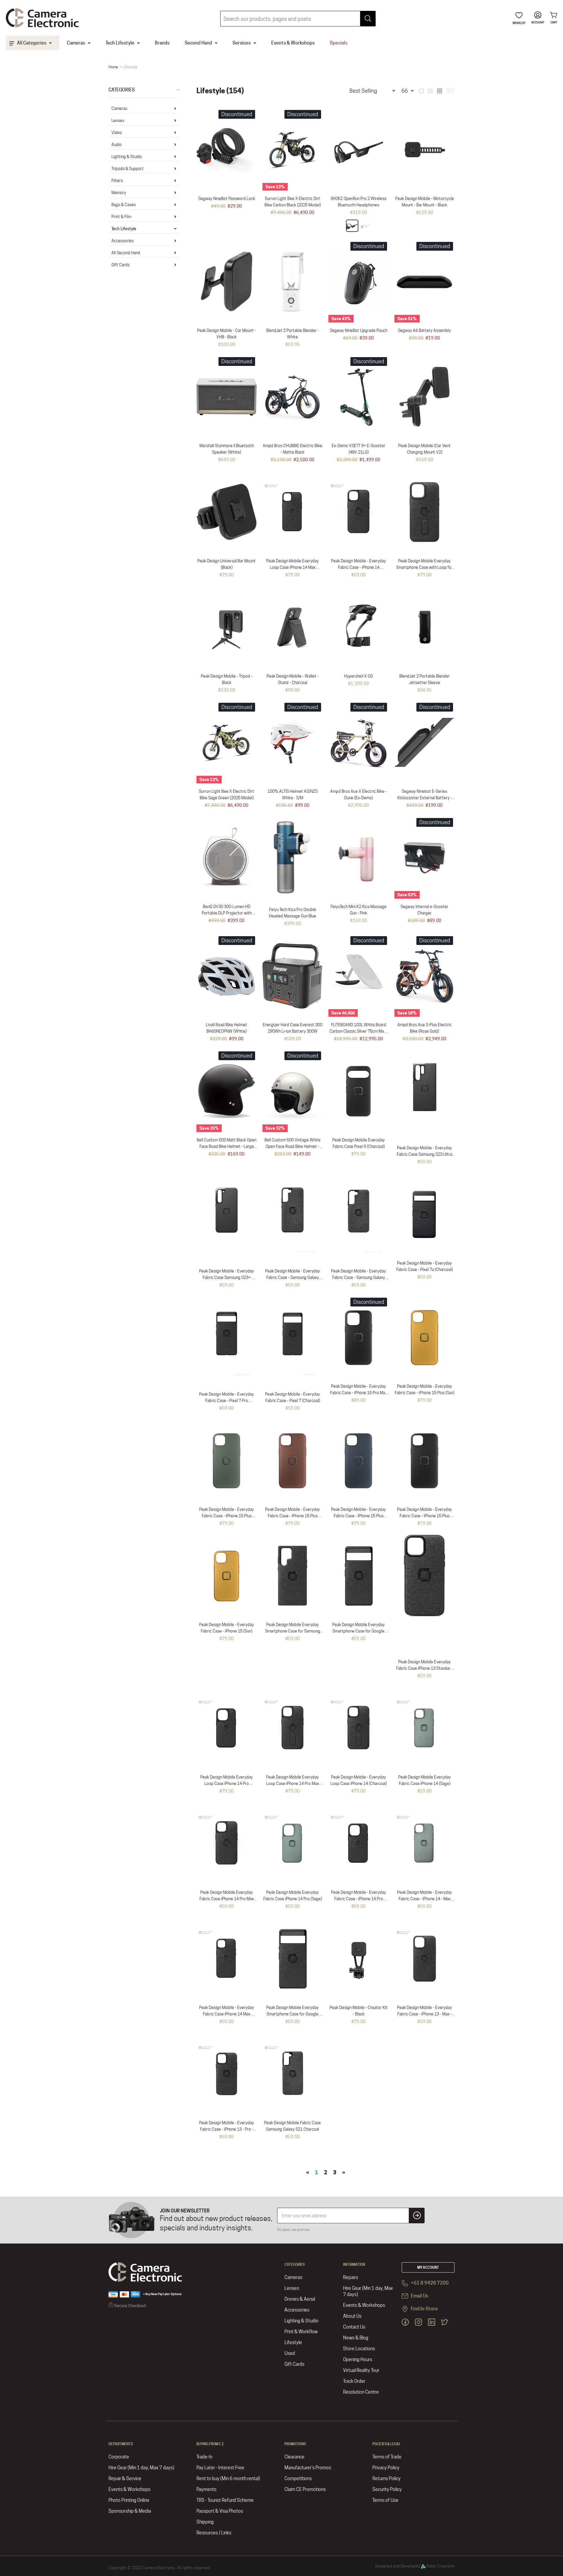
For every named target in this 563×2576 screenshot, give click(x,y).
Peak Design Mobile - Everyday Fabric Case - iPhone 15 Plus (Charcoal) (424, 1516)
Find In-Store (424, 2309)
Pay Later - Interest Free (220, 2468)
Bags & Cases (124, 205)
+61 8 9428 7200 (429, 2283)
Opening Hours (358, 2359)
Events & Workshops (364, 2305)
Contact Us (354, 2327)
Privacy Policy (386, 2468)
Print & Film (121, 217)
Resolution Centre (361, 2392)
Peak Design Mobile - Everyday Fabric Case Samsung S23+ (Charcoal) (227, 1277)
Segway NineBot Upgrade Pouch (359, 330)
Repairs (351, 2277)
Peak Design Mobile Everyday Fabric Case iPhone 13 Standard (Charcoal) (424, 1668)
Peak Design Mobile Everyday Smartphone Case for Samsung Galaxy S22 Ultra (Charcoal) (293, 1631)
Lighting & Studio (127, 157)
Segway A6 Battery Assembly (424, 330)
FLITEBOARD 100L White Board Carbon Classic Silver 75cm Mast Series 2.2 (359, 1031)
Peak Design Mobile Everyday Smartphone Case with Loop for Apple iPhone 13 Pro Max (424, 567)
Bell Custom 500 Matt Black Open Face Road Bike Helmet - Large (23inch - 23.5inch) (227, 1146)
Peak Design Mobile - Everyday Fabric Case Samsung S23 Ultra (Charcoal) (424, 1154)
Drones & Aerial (300, 2299)
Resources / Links (214, 2533)
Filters (117, 181)
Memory (119, 193)
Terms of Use (385, 2500)
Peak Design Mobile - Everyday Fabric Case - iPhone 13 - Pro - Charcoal (227, 2129)
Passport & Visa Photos (220, 2511)
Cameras (119, 108)
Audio (117, 145)
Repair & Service (125, 2479)
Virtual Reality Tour (361, 2370)
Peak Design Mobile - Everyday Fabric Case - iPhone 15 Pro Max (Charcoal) (359, 1393)
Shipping (205, 2522)
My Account (428, 2267)
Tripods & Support (128, 169)
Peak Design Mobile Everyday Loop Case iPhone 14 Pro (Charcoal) (227, 1783)
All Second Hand (126, 253)
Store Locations (359, 2349)
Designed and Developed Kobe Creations (415, 2566)
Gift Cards (121, 265)
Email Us (419, 2296)
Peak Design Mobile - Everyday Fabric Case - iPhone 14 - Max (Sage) (424, 1899)
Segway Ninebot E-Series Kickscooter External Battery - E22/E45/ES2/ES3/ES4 (425, 798)
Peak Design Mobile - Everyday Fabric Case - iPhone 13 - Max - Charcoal (424, 2014)
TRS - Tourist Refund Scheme (225, 2500)
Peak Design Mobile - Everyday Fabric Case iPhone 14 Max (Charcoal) (227, 2014)
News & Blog (356, 2338)
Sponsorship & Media (130, 2511)
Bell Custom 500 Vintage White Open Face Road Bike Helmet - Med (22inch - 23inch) (292, 1146)
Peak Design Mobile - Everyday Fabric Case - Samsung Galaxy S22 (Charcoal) (358, 1277)
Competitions (298, 2479)
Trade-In (204, 2457)
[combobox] (298, 19)
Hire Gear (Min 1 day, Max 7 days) (368, 2291)
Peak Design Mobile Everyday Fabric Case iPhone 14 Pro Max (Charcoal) (227, 1899)
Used (290, 2353)
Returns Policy (386, 2479)
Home (113, 67)
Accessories (123, 241)
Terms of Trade (387, 2457)
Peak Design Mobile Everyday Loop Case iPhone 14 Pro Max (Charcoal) (293, 1783)
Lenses (118, 121)
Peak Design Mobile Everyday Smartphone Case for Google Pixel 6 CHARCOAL (292, 2014)
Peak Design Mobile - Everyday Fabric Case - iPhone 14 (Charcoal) (358, 567)
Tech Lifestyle (124, 229)
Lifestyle (293, 2342)
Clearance (294, 2457)
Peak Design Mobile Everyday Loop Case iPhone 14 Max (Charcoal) (292, 567)
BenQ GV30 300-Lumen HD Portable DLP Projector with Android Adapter (227, 913)
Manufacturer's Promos (308, 2468)
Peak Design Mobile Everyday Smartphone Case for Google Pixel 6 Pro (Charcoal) (358, 1631)
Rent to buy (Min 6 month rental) (228, 2479)
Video (117, 133)
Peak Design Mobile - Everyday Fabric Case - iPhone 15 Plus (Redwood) (292, 1516)
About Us (352, 2316)
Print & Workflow (301, 2332)
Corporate (119, 2457)
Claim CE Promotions (305, 2489)
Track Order (354, 2381)
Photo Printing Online (129, 2500)
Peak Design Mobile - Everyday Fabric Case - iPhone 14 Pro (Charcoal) (358, 1899)
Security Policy (387, 2489)
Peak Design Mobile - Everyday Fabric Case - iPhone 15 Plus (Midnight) (358, 1516)
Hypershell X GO (359, 676)
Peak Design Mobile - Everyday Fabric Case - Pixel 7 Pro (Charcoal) (227, 1401)
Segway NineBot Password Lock (227, 198)
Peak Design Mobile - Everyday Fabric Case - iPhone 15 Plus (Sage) (227, 1516)
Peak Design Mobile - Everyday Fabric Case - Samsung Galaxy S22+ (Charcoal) (292, 1277)
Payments (206, 2489)
